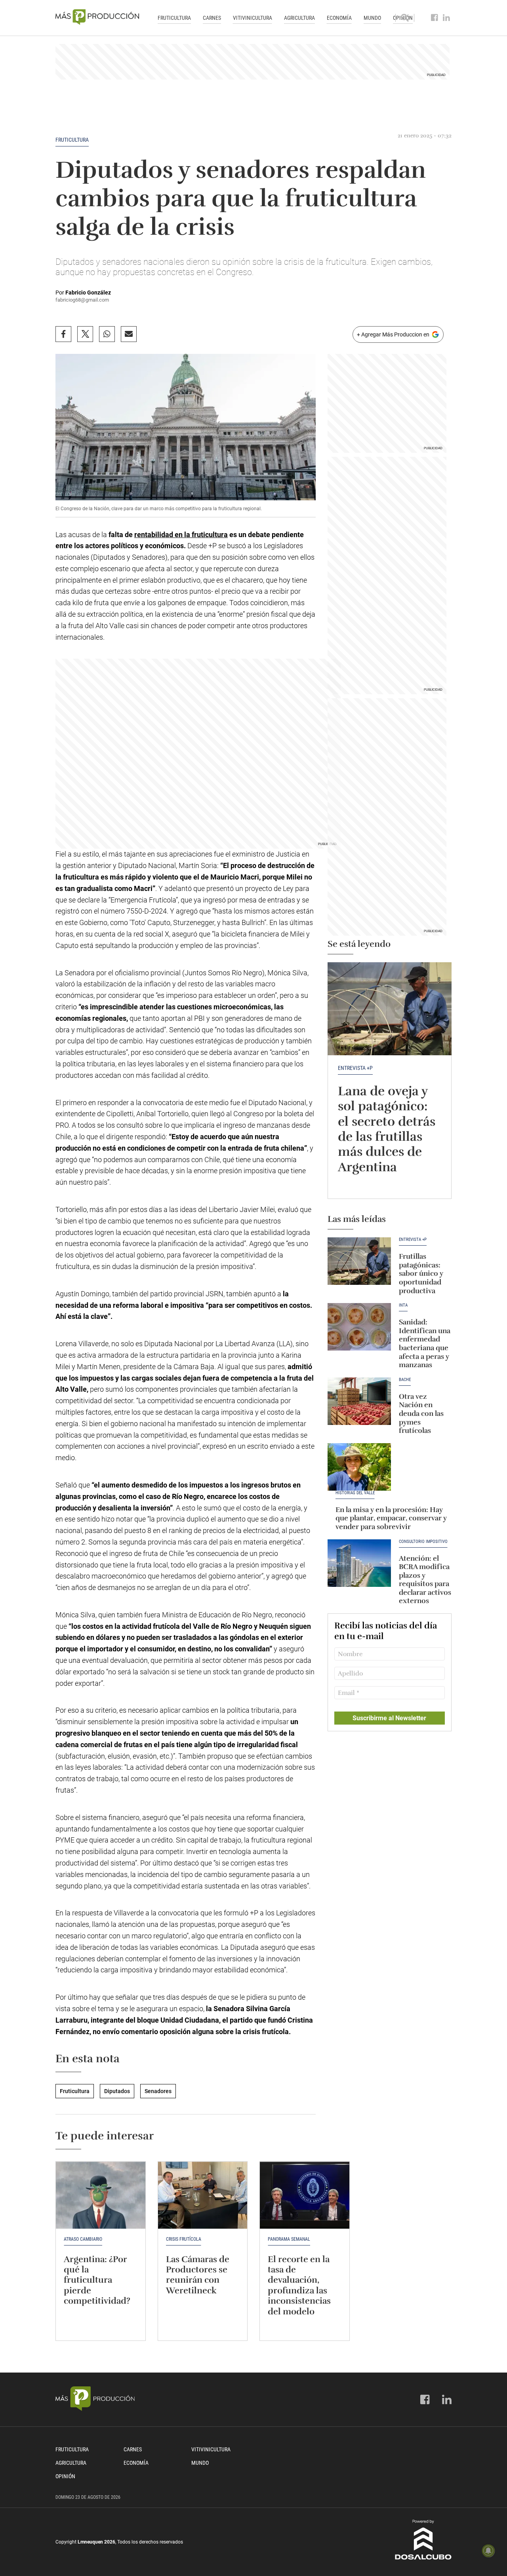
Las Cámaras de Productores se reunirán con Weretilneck (198, 2275)
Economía (339, 18)
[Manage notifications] (488, 2551)
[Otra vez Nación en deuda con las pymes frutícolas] (359, 1401)
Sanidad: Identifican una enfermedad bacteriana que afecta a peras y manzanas (425, 1343)
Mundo (372, 18)
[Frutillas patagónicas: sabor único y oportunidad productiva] (359, 1261)
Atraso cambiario (83, 2239)
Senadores (158, 2091)
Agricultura (299, 18)
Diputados (117, 2091)
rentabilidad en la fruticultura (181, 535)
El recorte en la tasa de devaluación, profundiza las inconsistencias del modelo (299, 2285)
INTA (403, 1305)
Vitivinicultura (253, 18)
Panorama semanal (289, 2239)
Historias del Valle (355, 1493)
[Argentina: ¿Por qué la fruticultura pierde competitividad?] (101, 2195)
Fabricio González (88, 293)
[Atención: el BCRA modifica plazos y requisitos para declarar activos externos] (359, 1563)
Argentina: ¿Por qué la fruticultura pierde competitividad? (97, 2280)
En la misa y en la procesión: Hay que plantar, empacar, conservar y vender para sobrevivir (391, 1518)
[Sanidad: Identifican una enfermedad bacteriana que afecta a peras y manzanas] (359, 1327)
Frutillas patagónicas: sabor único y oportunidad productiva (421, 1273)
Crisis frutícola (184, 2239)
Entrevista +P (355, 1068)
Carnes (212, 18)
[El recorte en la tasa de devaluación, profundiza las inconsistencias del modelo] (305, 2195)
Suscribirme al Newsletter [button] (389, 1718)
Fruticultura (174, 18)
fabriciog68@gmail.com (82, 300)
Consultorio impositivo (423, 1542)
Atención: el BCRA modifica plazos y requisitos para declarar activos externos (425, 1580)
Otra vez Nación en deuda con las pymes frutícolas (421, 1413)
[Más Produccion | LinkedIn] (447, 18)
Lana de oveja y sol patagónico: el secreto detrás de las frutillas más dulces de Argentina (387, 1129)
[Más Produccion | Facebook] (435, 18)
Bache (405, 1380)
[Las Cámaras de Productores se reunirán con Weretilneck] (203, 2195)
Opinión (65, 2476)
